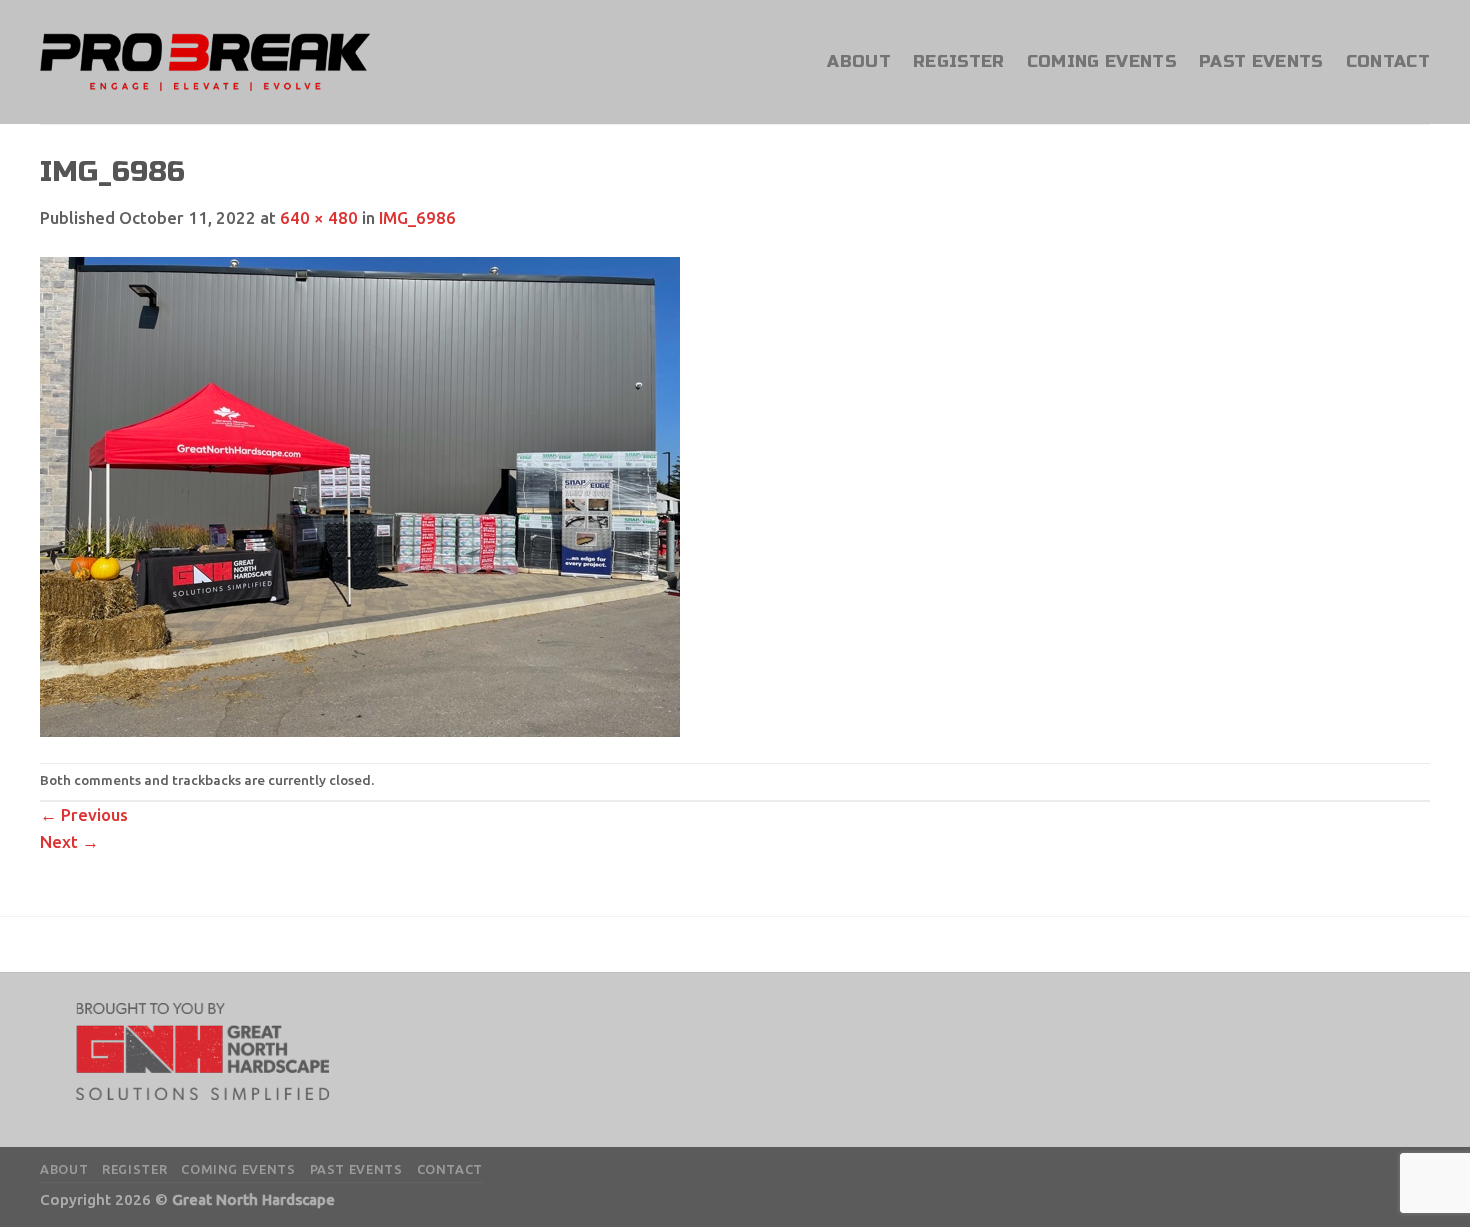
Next (69, 841)
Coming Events (1102, 61)
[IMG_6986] (360, 495)
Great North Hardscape (253, 1199)
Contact (1388, 61)
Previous (84, 814)
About (859, 61)
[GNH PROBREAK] (205, 62)
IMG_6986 (417, 217)
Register (959, 61)
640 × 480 (319, 217)
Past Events (1261, 61)
